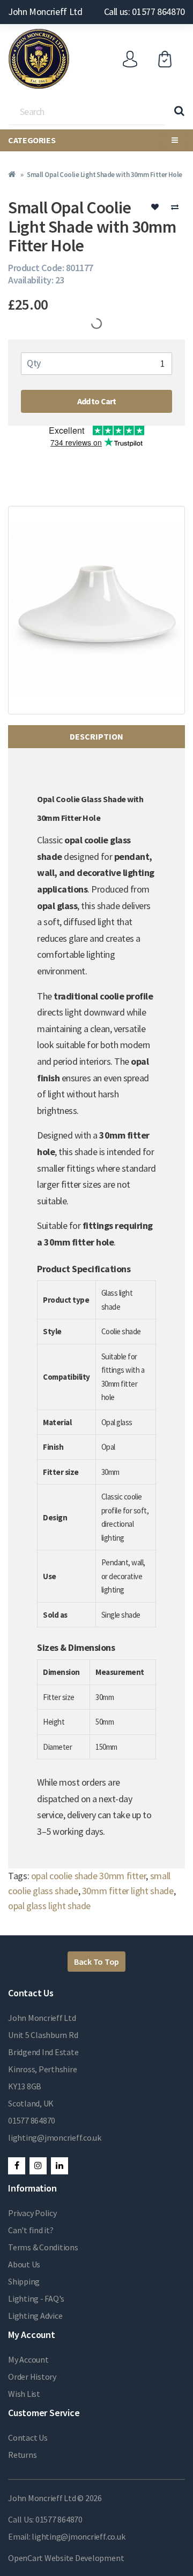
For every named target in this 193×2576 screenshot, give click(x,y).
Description (96, 736)
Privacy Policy (32, 2213)
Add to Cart (97, 401)
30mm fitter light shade (128, 1891)
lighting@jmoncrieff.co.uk (55, 2137)
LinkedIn (60, 2166)
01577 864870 (32, 2120)
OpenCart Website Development (66, 2558)
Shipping (24, 2281)
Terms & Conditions (43, 2247)
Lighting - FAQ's (36, 2298)
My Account (28, 2359)
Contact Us (28, 2437)
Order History (32, 2377)
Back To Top (96, 1962)
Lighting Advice (35, 2316)
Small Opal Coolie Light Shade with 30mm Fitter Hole (104, 175)
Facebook (17, 2166)
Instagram (38, 2166)
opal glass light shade (49, 1906)
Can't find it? (31, 2230)
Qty (34, 363)
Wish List (24, 2394)
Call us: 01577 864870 (144, 11)
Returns (22, 2455)
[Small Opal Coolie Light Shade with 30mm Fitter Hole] (96, 610)
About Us (24, 2264)
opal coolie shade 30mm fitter (89, 1876)
